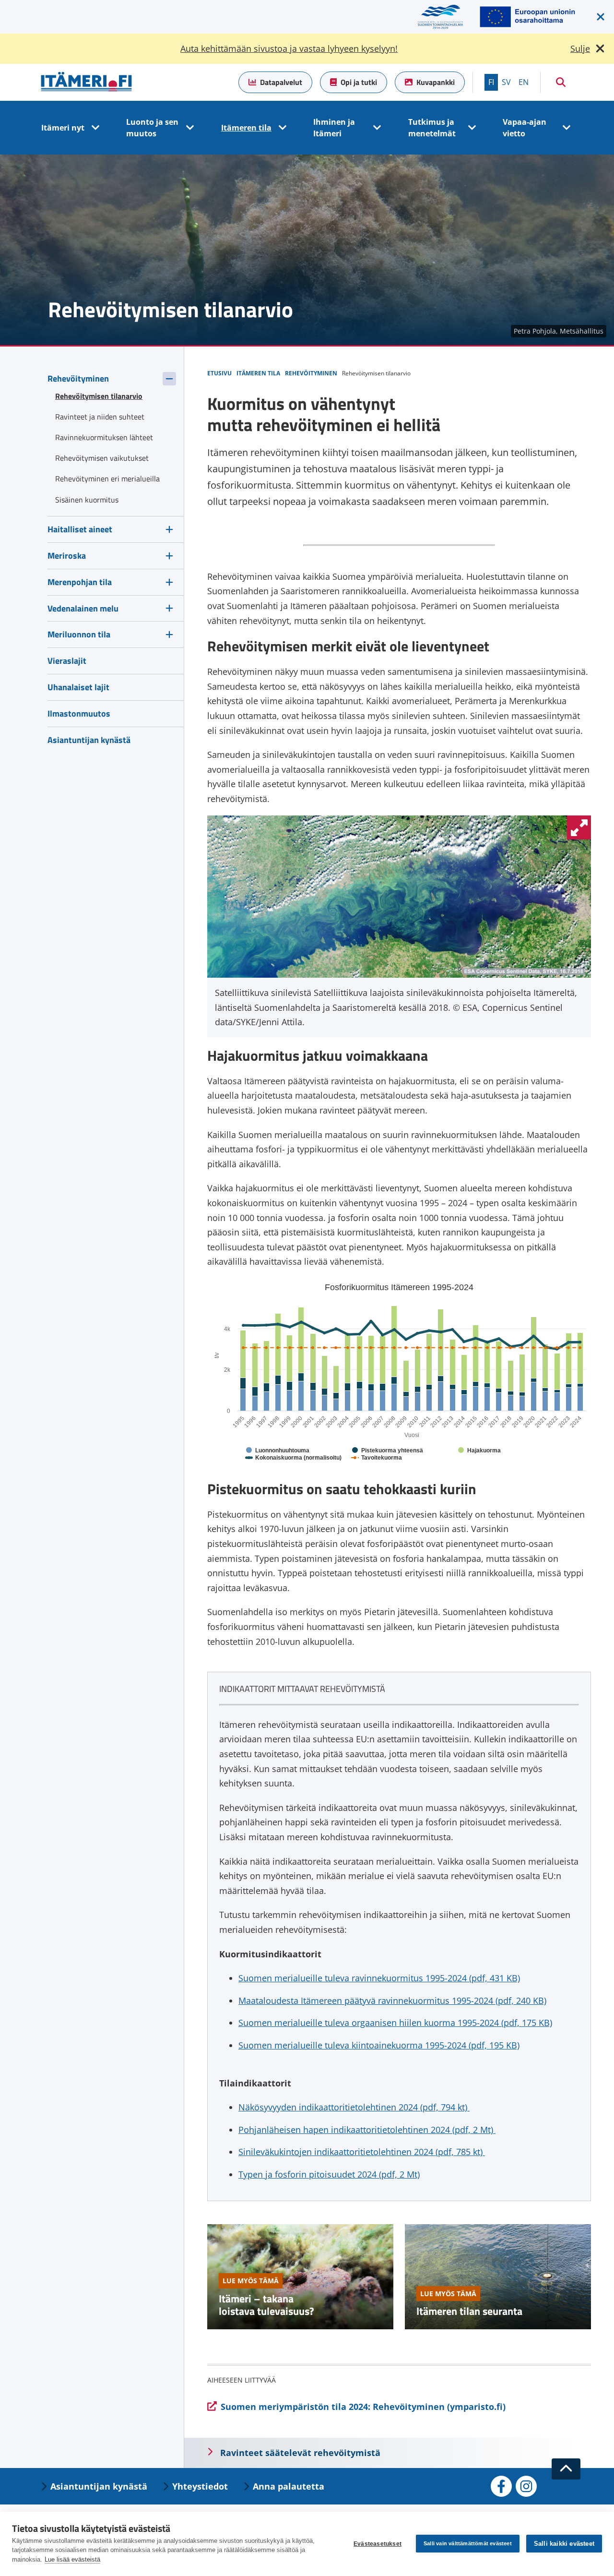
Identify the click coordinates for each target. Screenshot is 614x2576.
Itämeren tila (246, 128)
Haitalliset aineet (80, 529)
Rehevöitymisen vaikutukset (102, 458)
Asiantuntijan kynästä (89, 740)
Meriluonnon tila (79, 634)
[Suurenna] (579, 827)
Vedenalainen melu (83, 608)
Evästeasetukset (378, 2544)
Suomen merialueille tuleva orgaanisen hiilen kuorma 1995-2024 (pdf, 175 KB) (395, 2023)
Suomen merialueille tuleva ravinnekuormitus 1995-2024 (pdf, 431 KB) (379, 1978)
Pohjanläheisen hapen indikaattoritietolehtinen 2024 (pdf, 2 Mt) (367, 2130)
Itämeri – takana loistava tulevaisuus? (266, 2305)
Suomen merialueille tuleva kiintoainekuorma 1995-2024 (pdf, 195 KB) (379, 2045)
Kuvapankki (436, 82)
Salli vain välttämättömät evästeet (468, 2543)
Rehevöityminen (78, 378)
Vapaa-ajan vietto (525, 128)
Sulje (580, 48)
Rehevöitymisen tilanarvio (99, 396)
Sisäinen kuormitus (87, 500)
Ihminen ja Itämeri (334, 128)
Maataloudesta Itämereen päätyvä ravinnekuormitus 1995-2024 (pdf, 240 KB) (392, 2001)
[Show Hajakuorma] (479, 1450)
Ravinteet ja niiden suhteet (100, 417)
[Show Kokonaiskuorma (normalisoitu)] (294, 1458)
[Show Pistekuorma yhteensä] (388, 1450)
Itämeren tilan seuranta (469, 2311)
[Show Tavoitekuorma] (377, 1458)
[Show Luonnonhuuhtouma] (278, 1450)
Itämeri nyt (63, 128)
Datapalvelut (281, 82)
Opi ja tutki (359, 82)
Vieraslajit (67, 661)
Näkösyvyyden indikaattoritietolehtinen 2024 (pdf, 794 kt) (354, 2107)
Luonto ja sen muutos (152, 128)
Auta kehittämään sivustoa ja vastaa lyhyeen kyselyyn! (289, 48)
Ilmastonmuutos (79, 713)
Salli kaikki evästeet (564, 2544)
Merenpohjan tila (80, 582)
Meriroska (67, 556)
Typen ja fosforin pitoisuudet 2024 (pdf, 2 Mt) (329, 2174)
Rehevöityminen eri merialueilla (107, 479)
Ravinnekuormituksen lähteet (104, 437)
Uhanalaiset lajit (78, 687)
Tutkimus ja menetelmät (432, 128)
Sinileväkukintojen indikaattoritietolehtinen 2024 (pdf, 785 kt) (362, 2152)
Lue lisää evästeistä (72, 2559)
